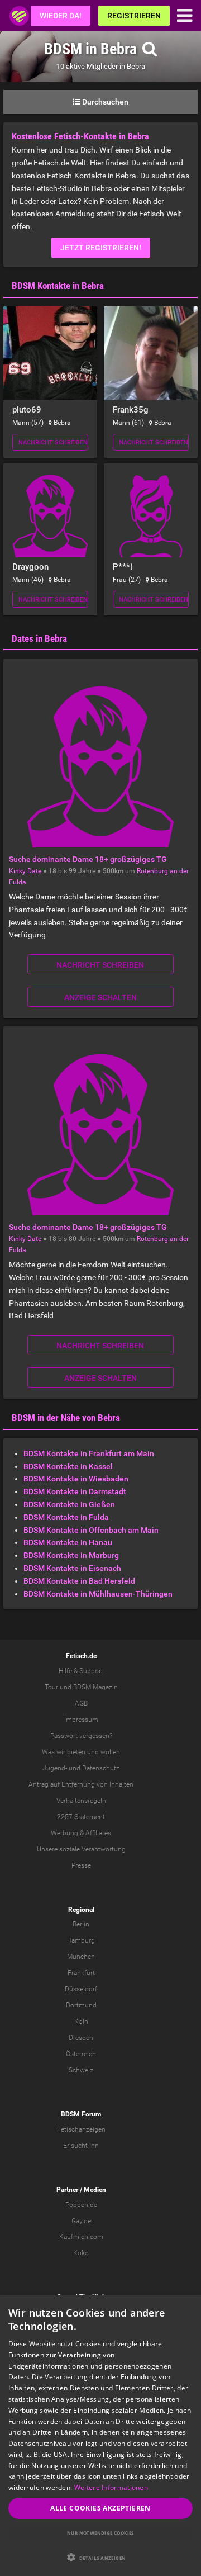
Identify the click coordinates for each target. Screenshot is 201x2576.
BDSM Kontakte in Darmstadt (75, 1491)
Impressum (81, 1720)
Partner (67, 2190)
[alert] (100, 2436)
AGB (81, 1703)
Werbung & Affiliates (81, 1833)
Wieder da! (61, 16)
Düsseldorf (81, 1989)
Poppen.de (81, 2205)
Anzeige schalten (100, 997)
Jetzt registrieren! (101, 248)
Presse (81, 1865)
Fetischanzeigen (81, 2129)
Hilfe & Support (81, 1671)
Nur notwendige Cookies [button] (100, 2533)
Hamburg (81, 1940)
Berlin (81, 1924)
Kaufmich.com (81, 2237)
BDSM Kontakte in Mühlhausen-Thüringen (98, 1594)
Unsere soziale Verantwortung (81, 1849)
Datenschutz (101, 1768)
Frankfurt (81, 1973)
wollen (110, 1752)
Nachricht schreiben (53, 442)
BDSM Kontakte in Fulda (66, 1517)
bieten (76, 1752)
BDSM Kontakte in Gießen (69, 1504)
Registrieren (134, 16)
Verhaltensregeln (81, 1801)
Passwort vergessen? (81, 1736)
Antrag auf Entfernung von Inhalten (81, 1784)
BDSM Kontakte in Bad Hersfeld (79, 1581)
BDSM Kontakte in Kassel (68, 1466)
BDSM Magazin (95, 1687)
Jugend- (55, 1768)
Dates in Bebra (39, 638)
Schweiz (81, 2070)
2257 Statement (81, 1817)
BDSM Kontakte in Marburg (71, 1555)
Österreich (81, 2054)
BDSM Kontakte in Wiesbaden (76, 1479)
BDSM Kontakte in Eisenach (72, 1568)
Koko (81, 2253)
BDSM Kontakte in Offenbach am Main (91, 1530)
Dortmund (81, 2005)
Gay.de (81, 2221)
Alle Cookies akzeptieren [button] (100, 2508)
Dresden (81, 2038)
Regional (81, 1910)
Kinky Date (25, 871)
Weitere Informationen (111, 2487)
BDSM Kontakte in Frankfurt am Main (89, 1453)
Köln (81, 2021)
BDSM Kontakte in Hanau (68, 1542)
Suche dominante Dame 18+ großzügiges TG (88, 859)
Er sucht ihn (81, 2146)
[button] (100, 2557)
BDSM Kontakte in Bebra (58, 286)
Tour (51, 1687)
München (81, 1957)
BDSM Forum (81, 2114)
